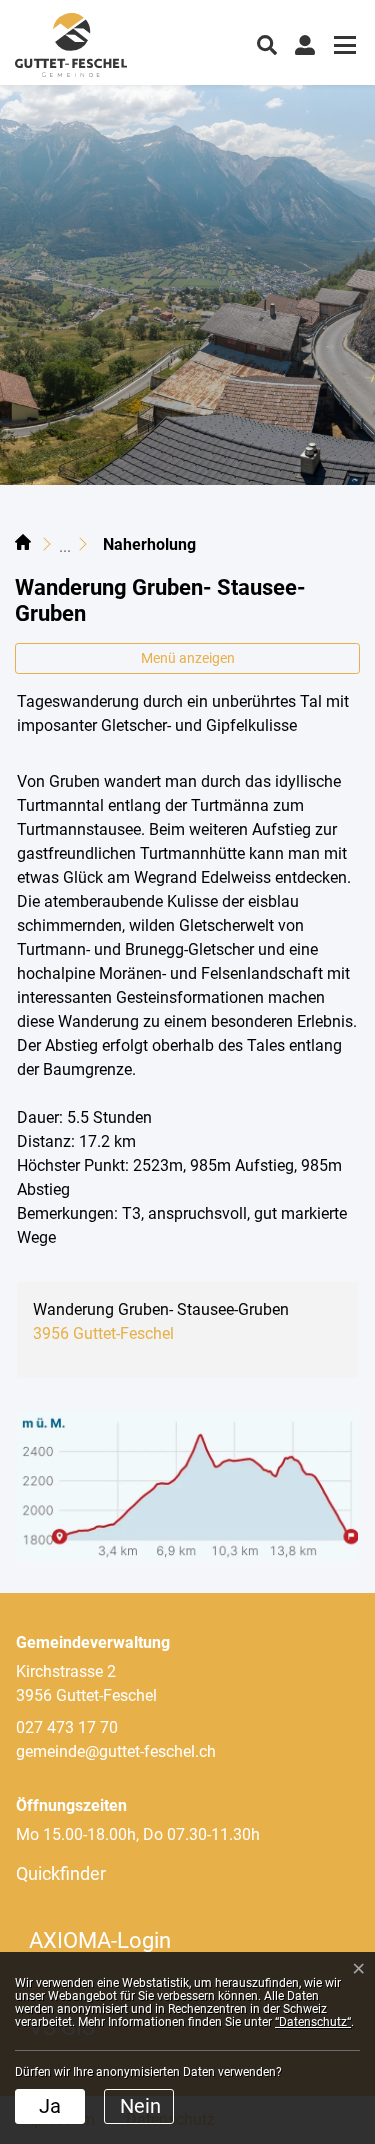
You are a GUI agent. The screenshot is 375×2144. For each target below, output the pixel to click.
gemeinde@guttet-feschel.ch (116, 1751)
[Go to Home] (23, 544)
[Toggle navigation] (342, 47)
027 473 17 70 (67, 1727)
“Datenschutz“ (313, 2022)
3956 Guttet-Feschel (103, 1333)
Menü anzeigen (188, 658)
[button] (267, 43)
